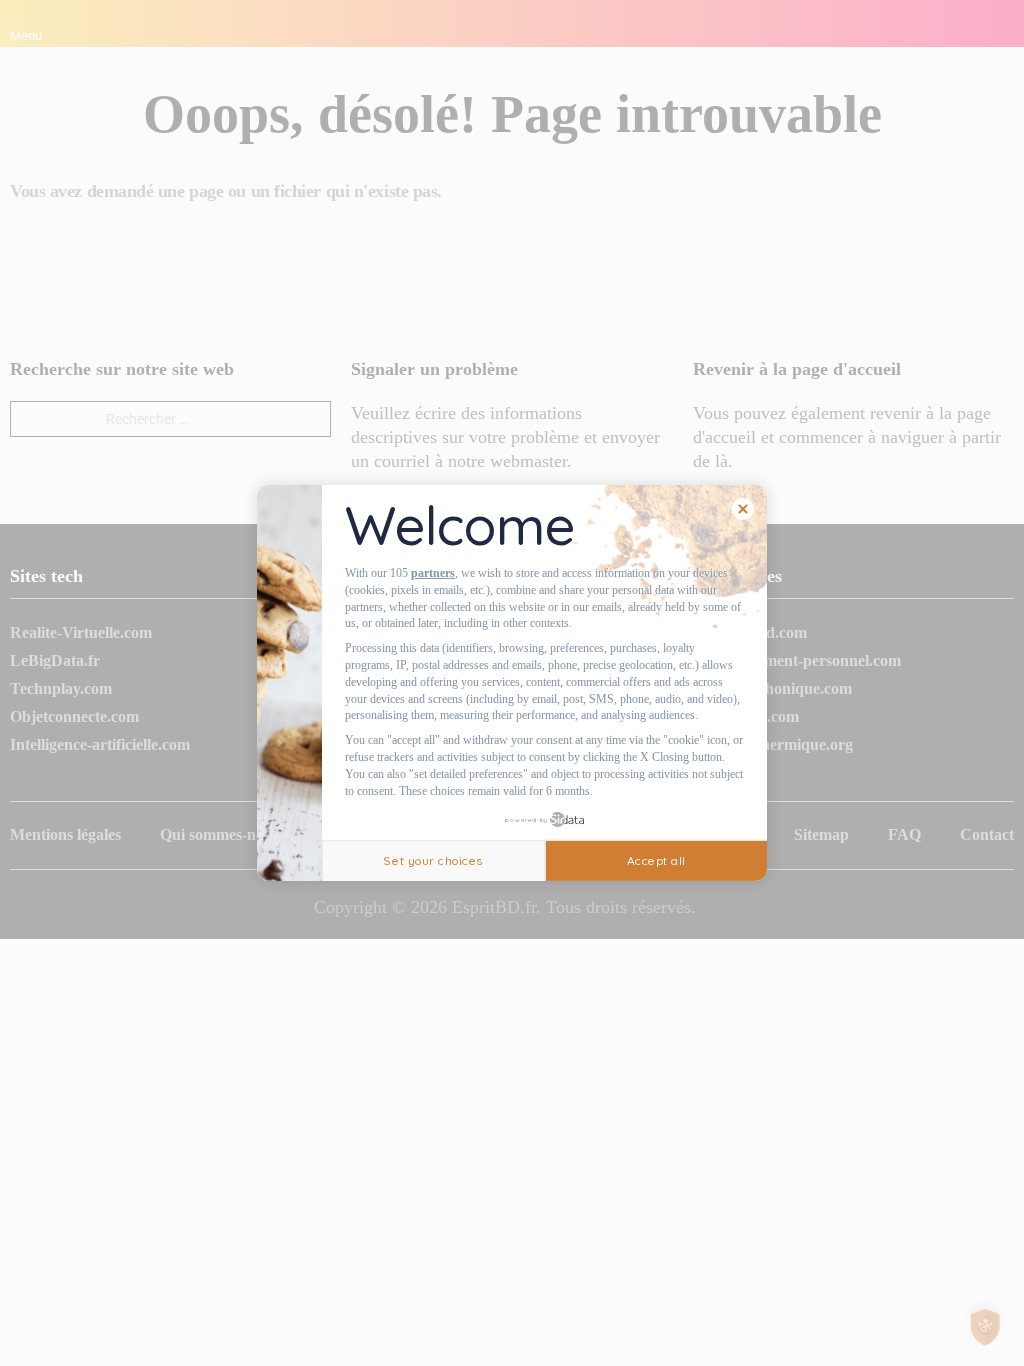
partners (433, 573)
